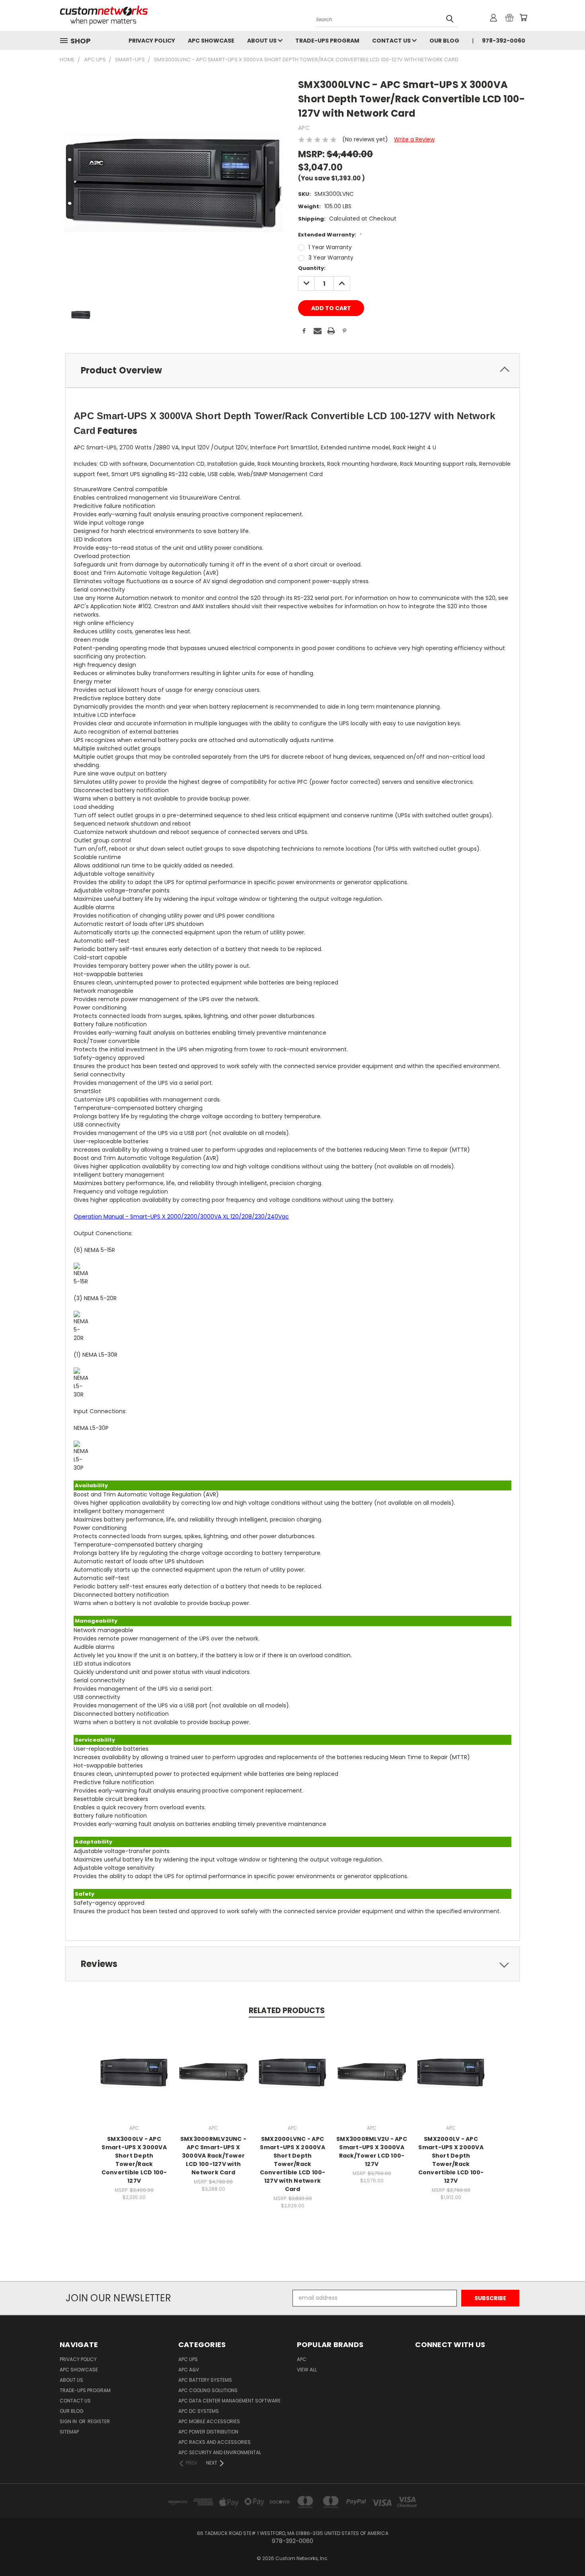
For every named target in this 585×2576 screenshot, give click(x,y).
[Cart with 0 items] (523, 18)
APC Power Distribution (208, 2432)
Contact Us (392, 41)
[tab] (292, 370)
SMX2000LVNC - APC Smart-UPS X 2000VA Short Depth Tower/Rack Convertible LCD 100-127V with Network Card (293, 2164)
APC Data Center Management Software (229, 2401)
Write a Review (414, 139)
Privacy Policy (152, 41)
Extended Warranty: (330, 235)
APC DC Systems (199, 2411)
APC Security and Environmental (220, 2452)
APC (302, 2359)
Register (99, 2421)
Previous (564, 2551)
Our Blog (444, 41)
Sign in (69, 2421)
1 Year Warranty (330, 247)
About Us (262, 41)
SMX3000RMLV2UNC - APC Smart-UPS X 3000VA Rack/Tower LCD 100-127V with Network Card (213, 2156)
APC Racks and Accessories (214, 2442)
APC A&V (189, 2370)
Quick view (134, 2063)
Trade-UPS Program (327, 41)
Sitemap (69, 2432)
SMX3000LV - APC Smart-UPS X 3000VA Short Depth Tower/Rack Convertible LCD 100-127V (134, 2160)
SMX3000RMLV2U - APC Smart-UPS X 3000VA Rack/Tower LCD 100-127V (372, 2151)
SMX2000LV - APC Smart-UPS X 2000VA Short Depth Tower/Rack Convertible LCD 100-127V (451, 2160)
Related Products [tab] (287, 2011)
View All (307, 2370)
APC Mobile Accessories (209, 2421)
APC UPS (188, 2359)
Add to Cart (372, 2078)
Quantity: (312, 268)
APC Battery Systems (205, 2380)
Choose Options (134, 2078)
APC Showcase (211, 41)
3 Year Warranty (331, 258)
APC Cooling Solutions (208, 2390)
